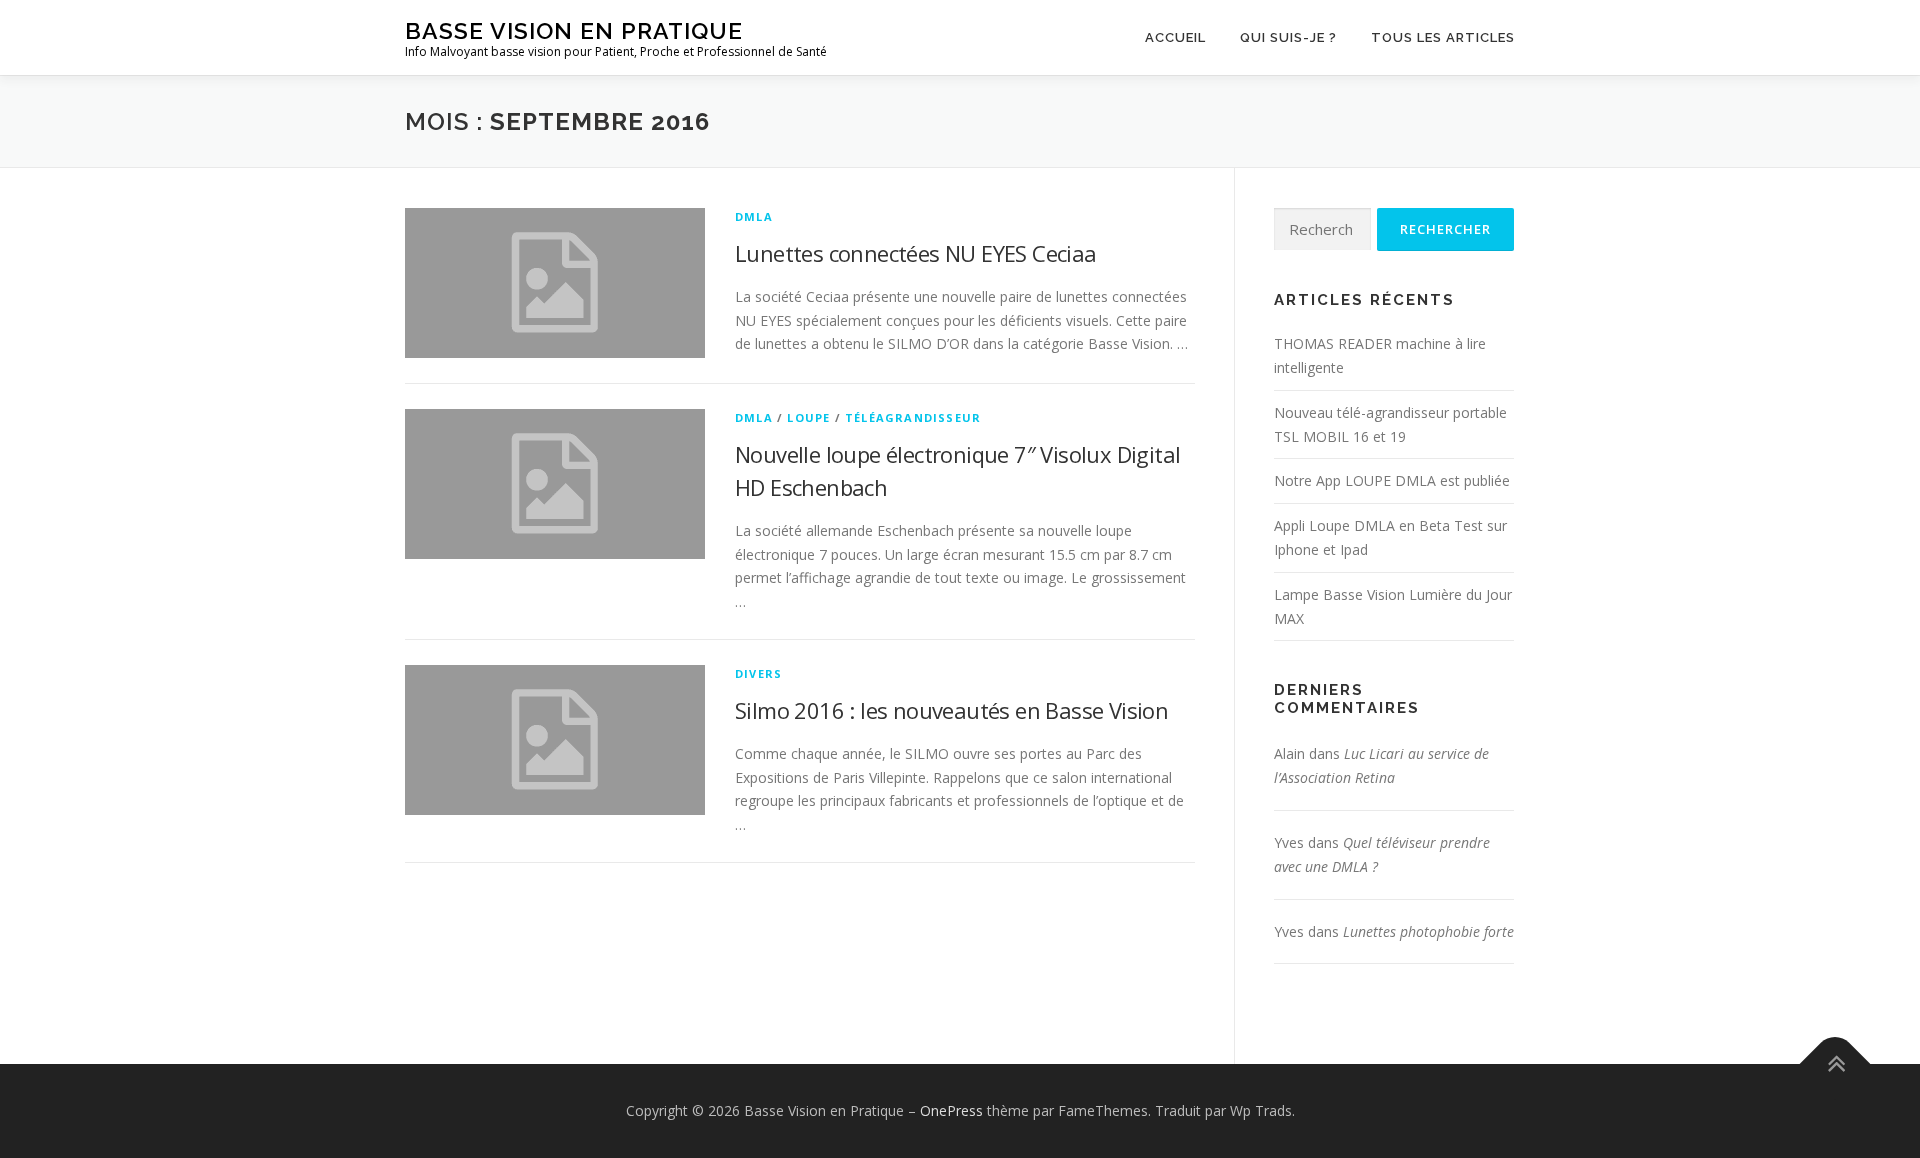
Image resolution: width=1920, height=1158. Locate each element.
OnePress (951, 1110)
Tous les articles (1443, 37)
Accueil (1175, 37)
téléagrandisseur (913, 417)
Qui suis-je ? (1288, 37)
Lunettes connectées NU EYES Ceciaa (916, 253)
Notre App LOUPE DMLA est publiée (1392, 480)
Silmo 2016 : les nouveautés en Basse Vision (951, 710)
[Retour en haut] (1835, 1064)
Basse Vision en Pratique (574, 30)
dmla (754, 216)
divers (758, 673)
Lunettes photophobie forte (1428, 931)
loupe (808, 417)
